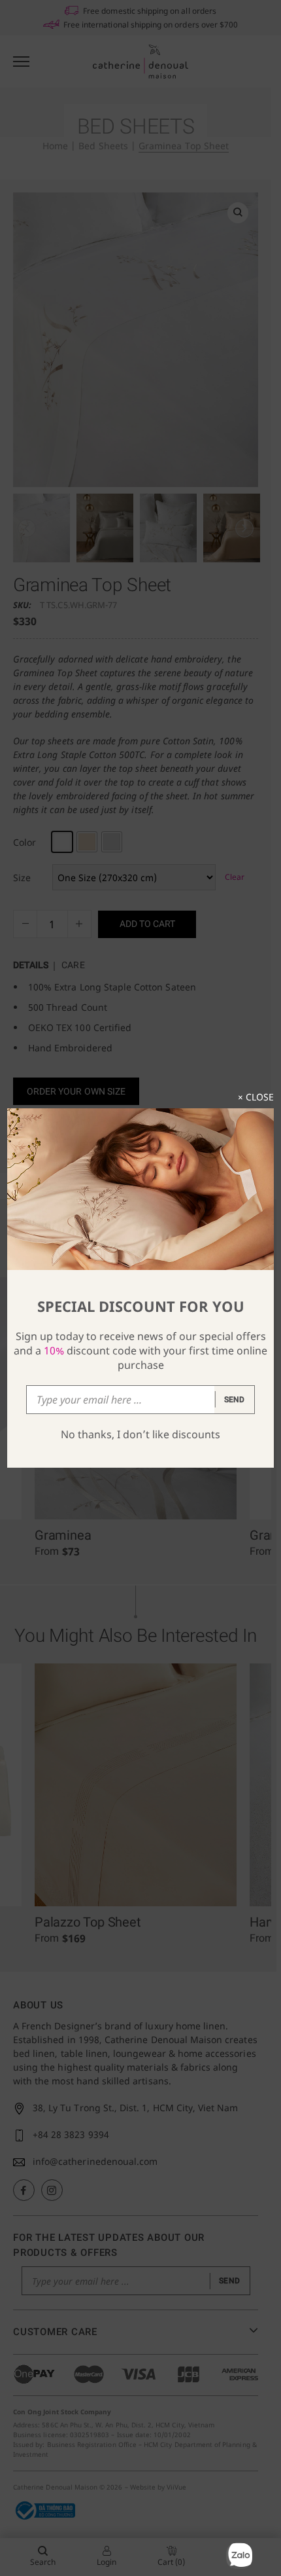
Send (235, 1400)
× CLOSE (256, 1097)
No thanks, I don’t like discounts (140, 1434)
